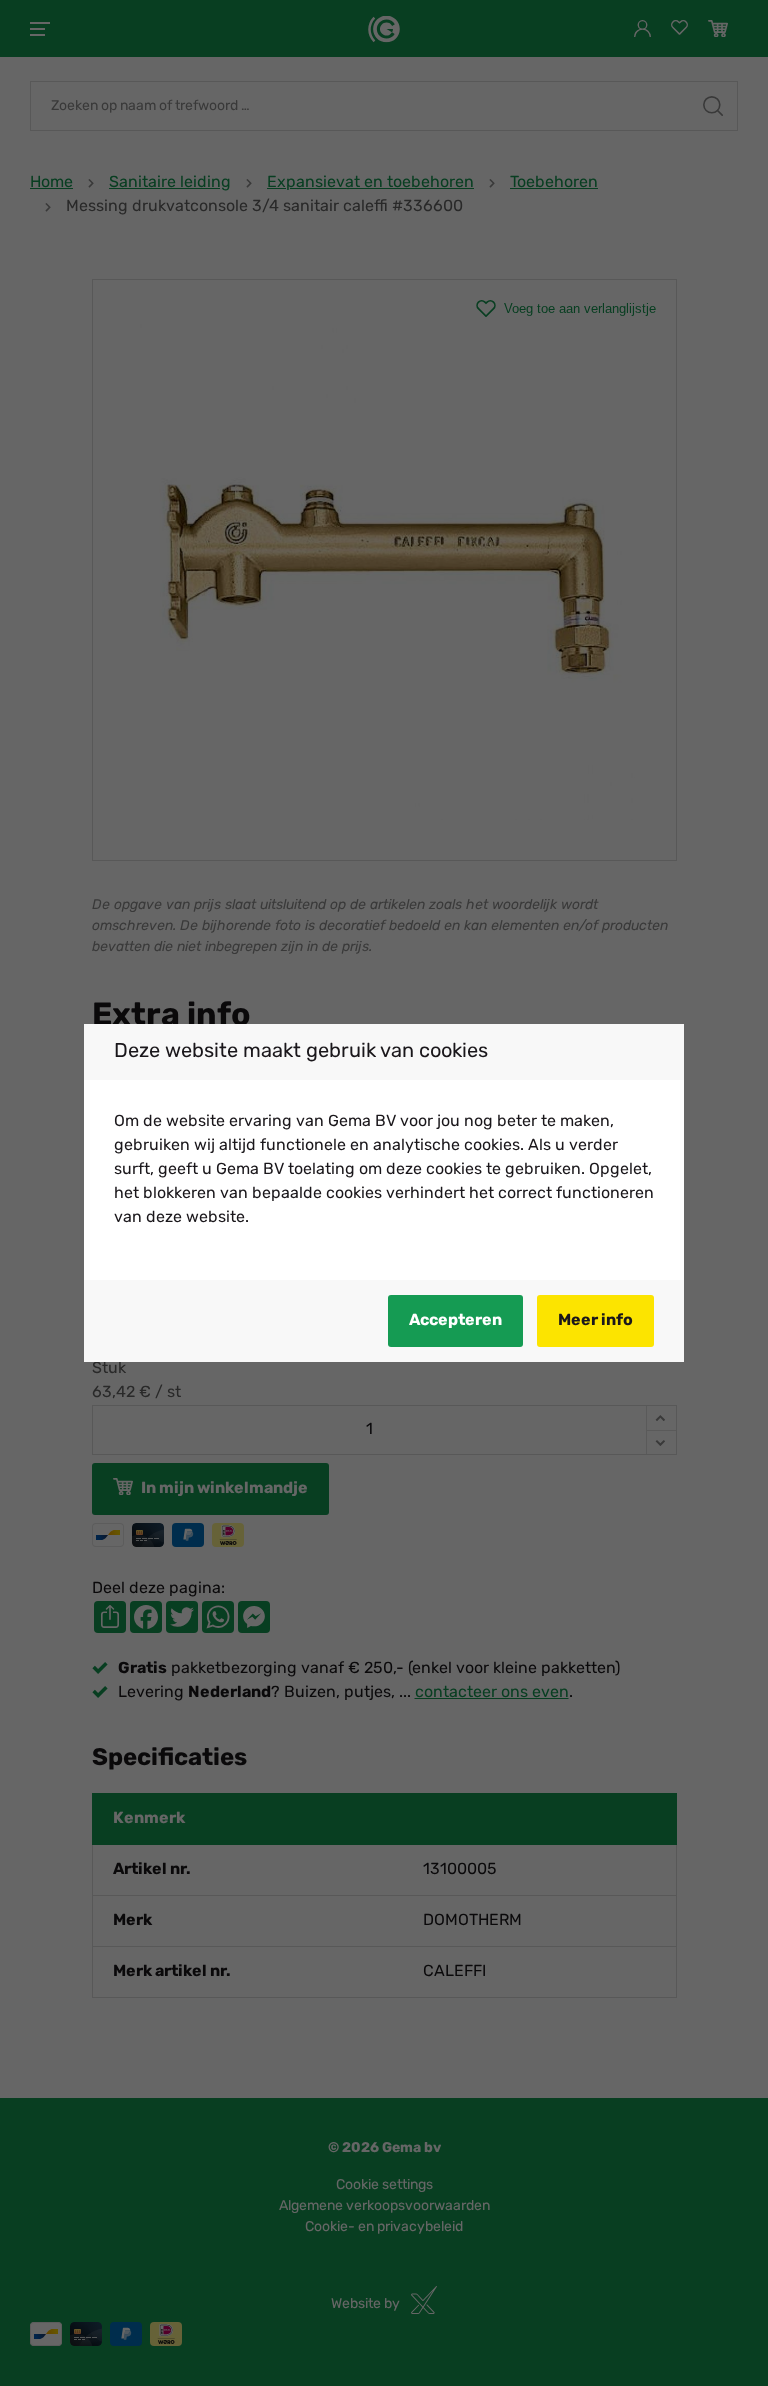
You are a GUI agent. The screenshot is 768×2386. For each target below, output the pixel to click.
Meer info (595, 1321)
